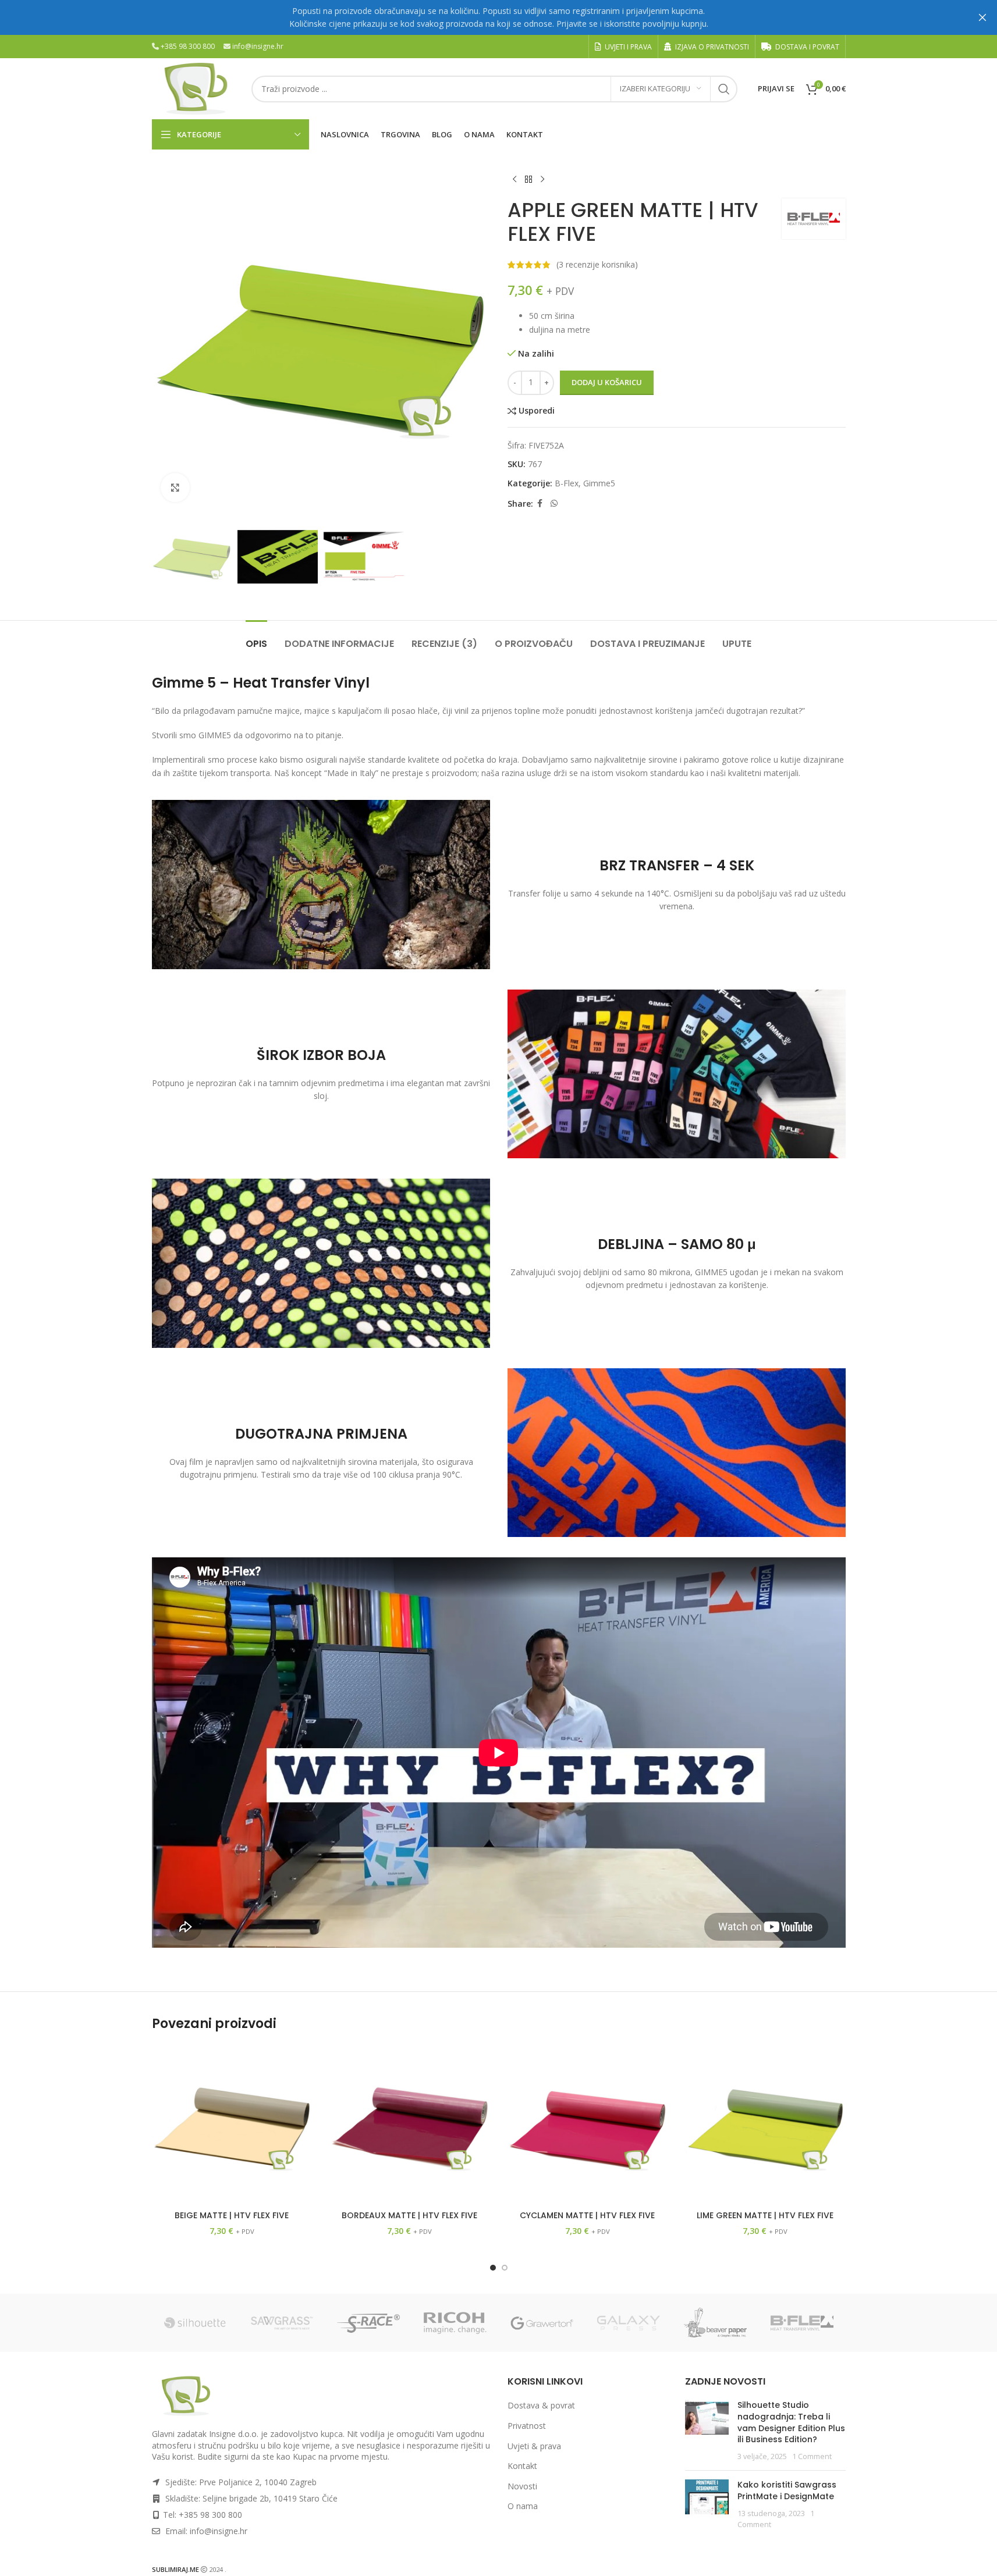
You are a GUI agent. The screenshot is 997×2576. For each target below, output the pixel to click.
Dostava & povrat (541, 2406)
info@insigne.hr (258, 46)
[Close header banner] (982, 17)
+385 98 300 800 (188, 46)
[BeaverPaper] (716, 2323)
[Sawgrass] (282, 2323)
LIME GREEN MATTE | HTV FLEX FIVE (765, 2215)
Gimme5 (599, 483)
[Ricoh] (455, 2323)
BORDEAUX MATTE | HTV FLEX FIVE (409, 2215)
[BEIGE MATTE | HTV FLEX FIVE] (232, 2125)
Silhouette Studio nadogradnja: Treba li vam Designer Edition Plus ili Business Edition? (791, 2423)
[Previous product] (515, 180)
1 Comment (812, 2456)
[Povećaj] (175, 488)
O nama (523, 2506)
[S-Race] (369, 2323)
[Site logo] (196, 88)
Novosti (522, 2486)
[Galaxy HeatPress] (629, 2323)
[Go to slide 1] (493, 2268)
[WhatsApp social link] (554, 504)
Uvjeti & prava (534, 2446)
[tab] (256, 638)
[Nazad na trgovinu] (528, 180)
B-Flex (567, 483)
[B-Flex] (802, 2323)
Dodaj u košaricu (607, 382)
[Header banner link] (498, 17)
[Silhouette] (195, 2323)
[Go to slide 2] (505, 2268)
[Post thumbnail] (707, 2431)
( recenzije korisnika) (597, 264)
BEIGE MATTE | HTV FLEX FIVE (232, 2215)
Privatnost (527, 2426)
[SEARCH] (724, 89)
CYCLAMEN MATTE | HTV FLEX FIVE (587, 2215)
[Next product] (542, 180)
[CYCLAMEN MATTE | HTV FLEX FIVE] (588, 2125)
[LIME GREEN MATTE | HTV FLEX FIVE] (765, 2125)
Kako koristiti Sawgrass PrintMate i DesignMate (787, 2491)
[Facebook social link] (540, 504)
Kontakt (522, 2466)
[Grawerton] (542, 2323)
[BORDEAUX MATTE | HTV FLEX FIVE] (410, 2125)
